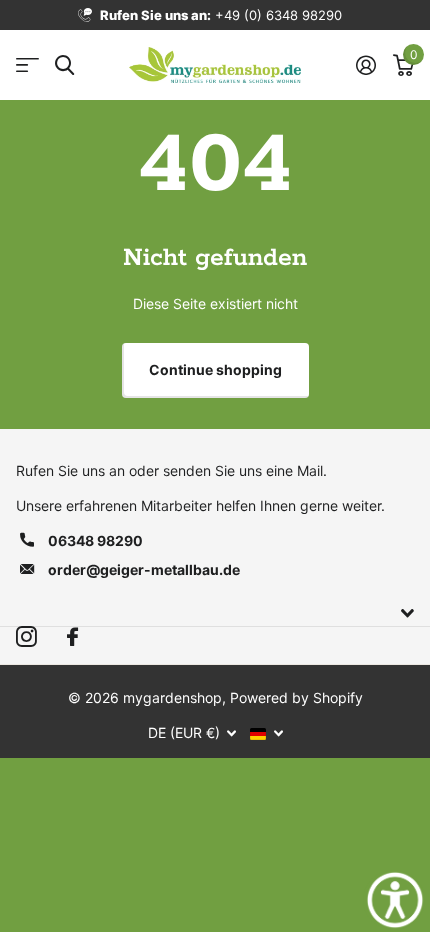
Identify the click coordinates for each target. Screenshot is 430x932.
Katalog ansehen (27, 65)
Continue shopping (215, 369)
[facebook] (72, 637)
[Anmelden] (365, 65)
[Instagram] (26, 637)
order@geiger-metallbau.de (144, 569)
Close (215, 613)
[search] (64, 65)
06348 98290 (95, 540)
